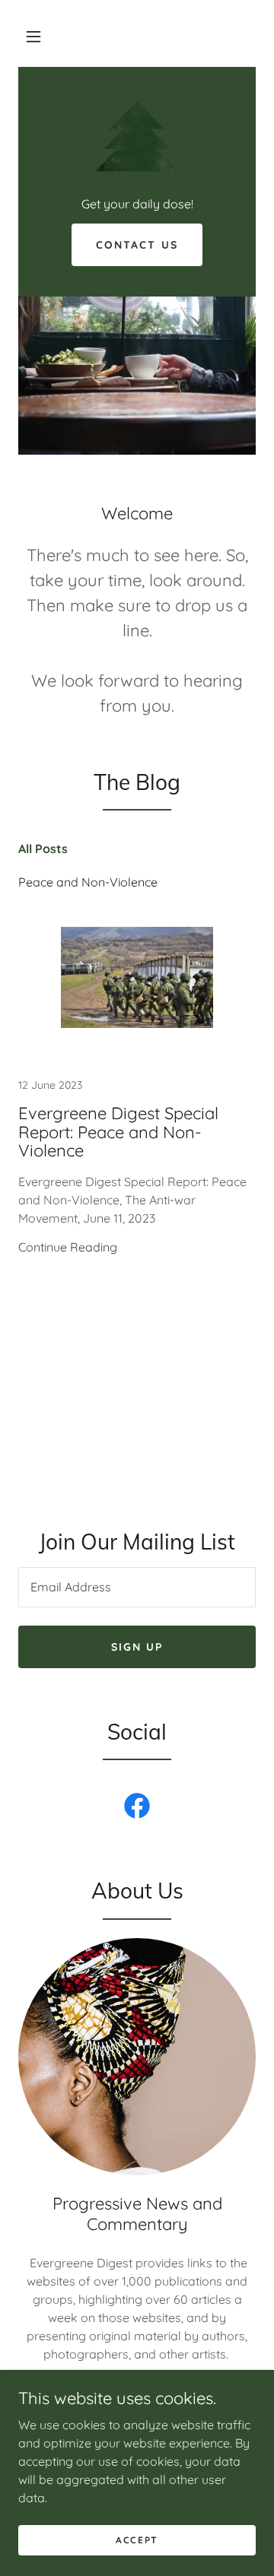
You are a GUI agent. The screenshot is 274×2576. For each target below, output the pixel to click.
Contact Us (137, 245)
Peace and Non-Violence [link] (88, 882)
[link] (137, 139)
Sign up (137, 1647)
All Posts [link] (43, 849)
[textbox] (137, 1587)
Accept (137, 2540)
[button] (33, 36)
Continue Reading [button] (68, 1247)
